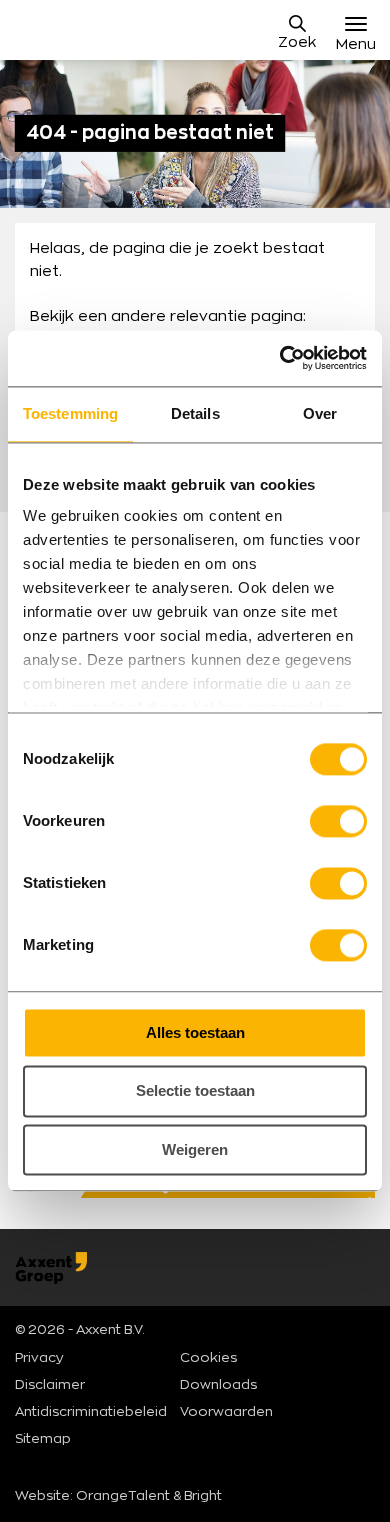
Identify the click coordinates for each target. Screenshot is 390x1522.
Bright (203, 1496)
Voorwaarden (226, 1412)
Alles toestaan (195, 1032)
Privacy (39, 1358)
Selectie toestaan (195, 1091)
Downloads (218, 1385)
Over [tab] (320, 413)
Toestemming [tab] (70, 413)
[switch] (338, 821)
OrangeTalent (123, 1496)
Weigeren (195, 1149)
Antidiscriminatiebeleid (91, 1412)
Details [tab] (195, 413)
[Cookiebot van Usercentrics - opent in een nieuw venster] (280, 358)
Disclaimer (50, 1385)
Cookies (208, 1358)
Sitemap (43, 1439)
